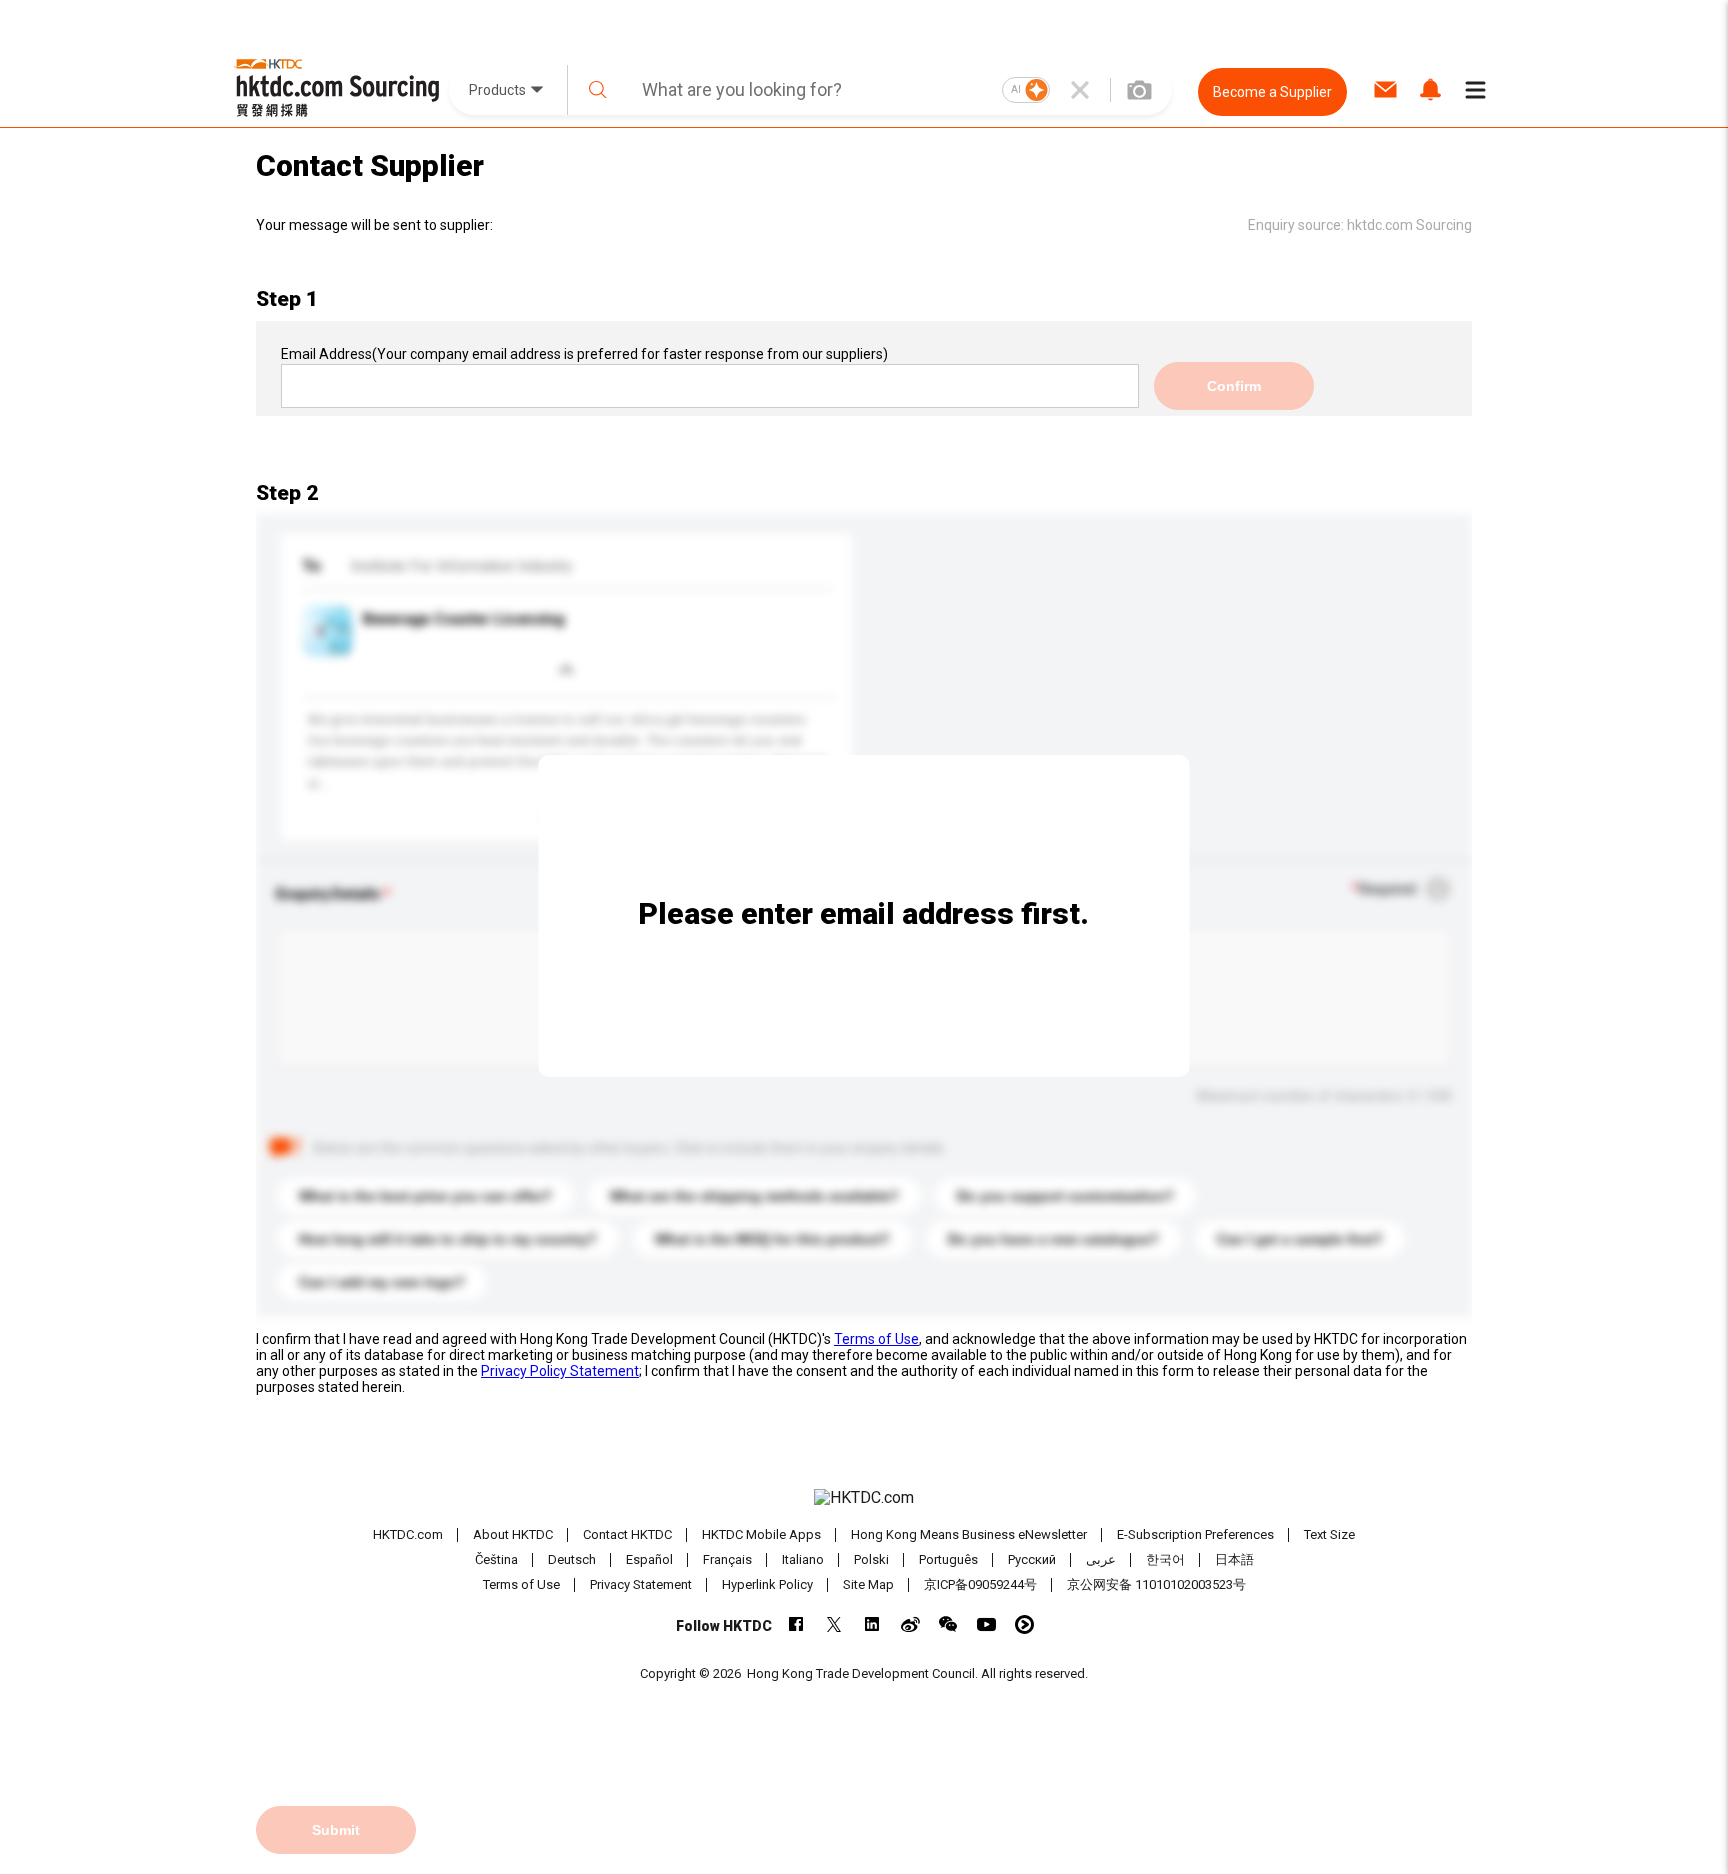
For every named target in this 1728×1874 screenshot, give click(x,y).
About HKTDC (513, 1534)
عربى (1101, 1559)
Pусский (1032, 1559)
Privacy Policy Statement (560, 1371)
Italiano (803, 1559)
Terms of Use (876, 1339)
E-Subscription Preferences (1195, 1534)
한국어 (1165, 1559)
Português (948, 1559)
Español (649, 1559)
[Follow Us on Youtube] (986, 1624)
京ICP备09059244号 (980, 1584)
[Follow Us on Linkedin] (872, 1624)
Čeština (496, 1559)
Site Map (868, 1584)
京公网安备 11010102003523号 (1156, 1584)
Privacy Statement (641, 1584)
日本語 (1234, 1559)
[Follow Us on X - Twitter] (834, 1624)
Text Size (1329, 1534)
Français (727, 1559)
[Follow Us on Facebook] (796, 1624)
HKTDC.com (408, 1534)
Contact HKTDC (627, 1534)
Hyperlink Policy (767, 1584)
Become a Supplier (1272, 92)
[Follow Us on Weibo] (910, 1624)
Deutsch (572, 1559)
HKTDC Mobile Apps (761, 1534)
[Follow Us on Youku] (1024, 1624)
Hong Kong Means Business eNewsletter (969, 1534)
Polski (871, 1559)
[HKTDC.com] (864, 1498)
